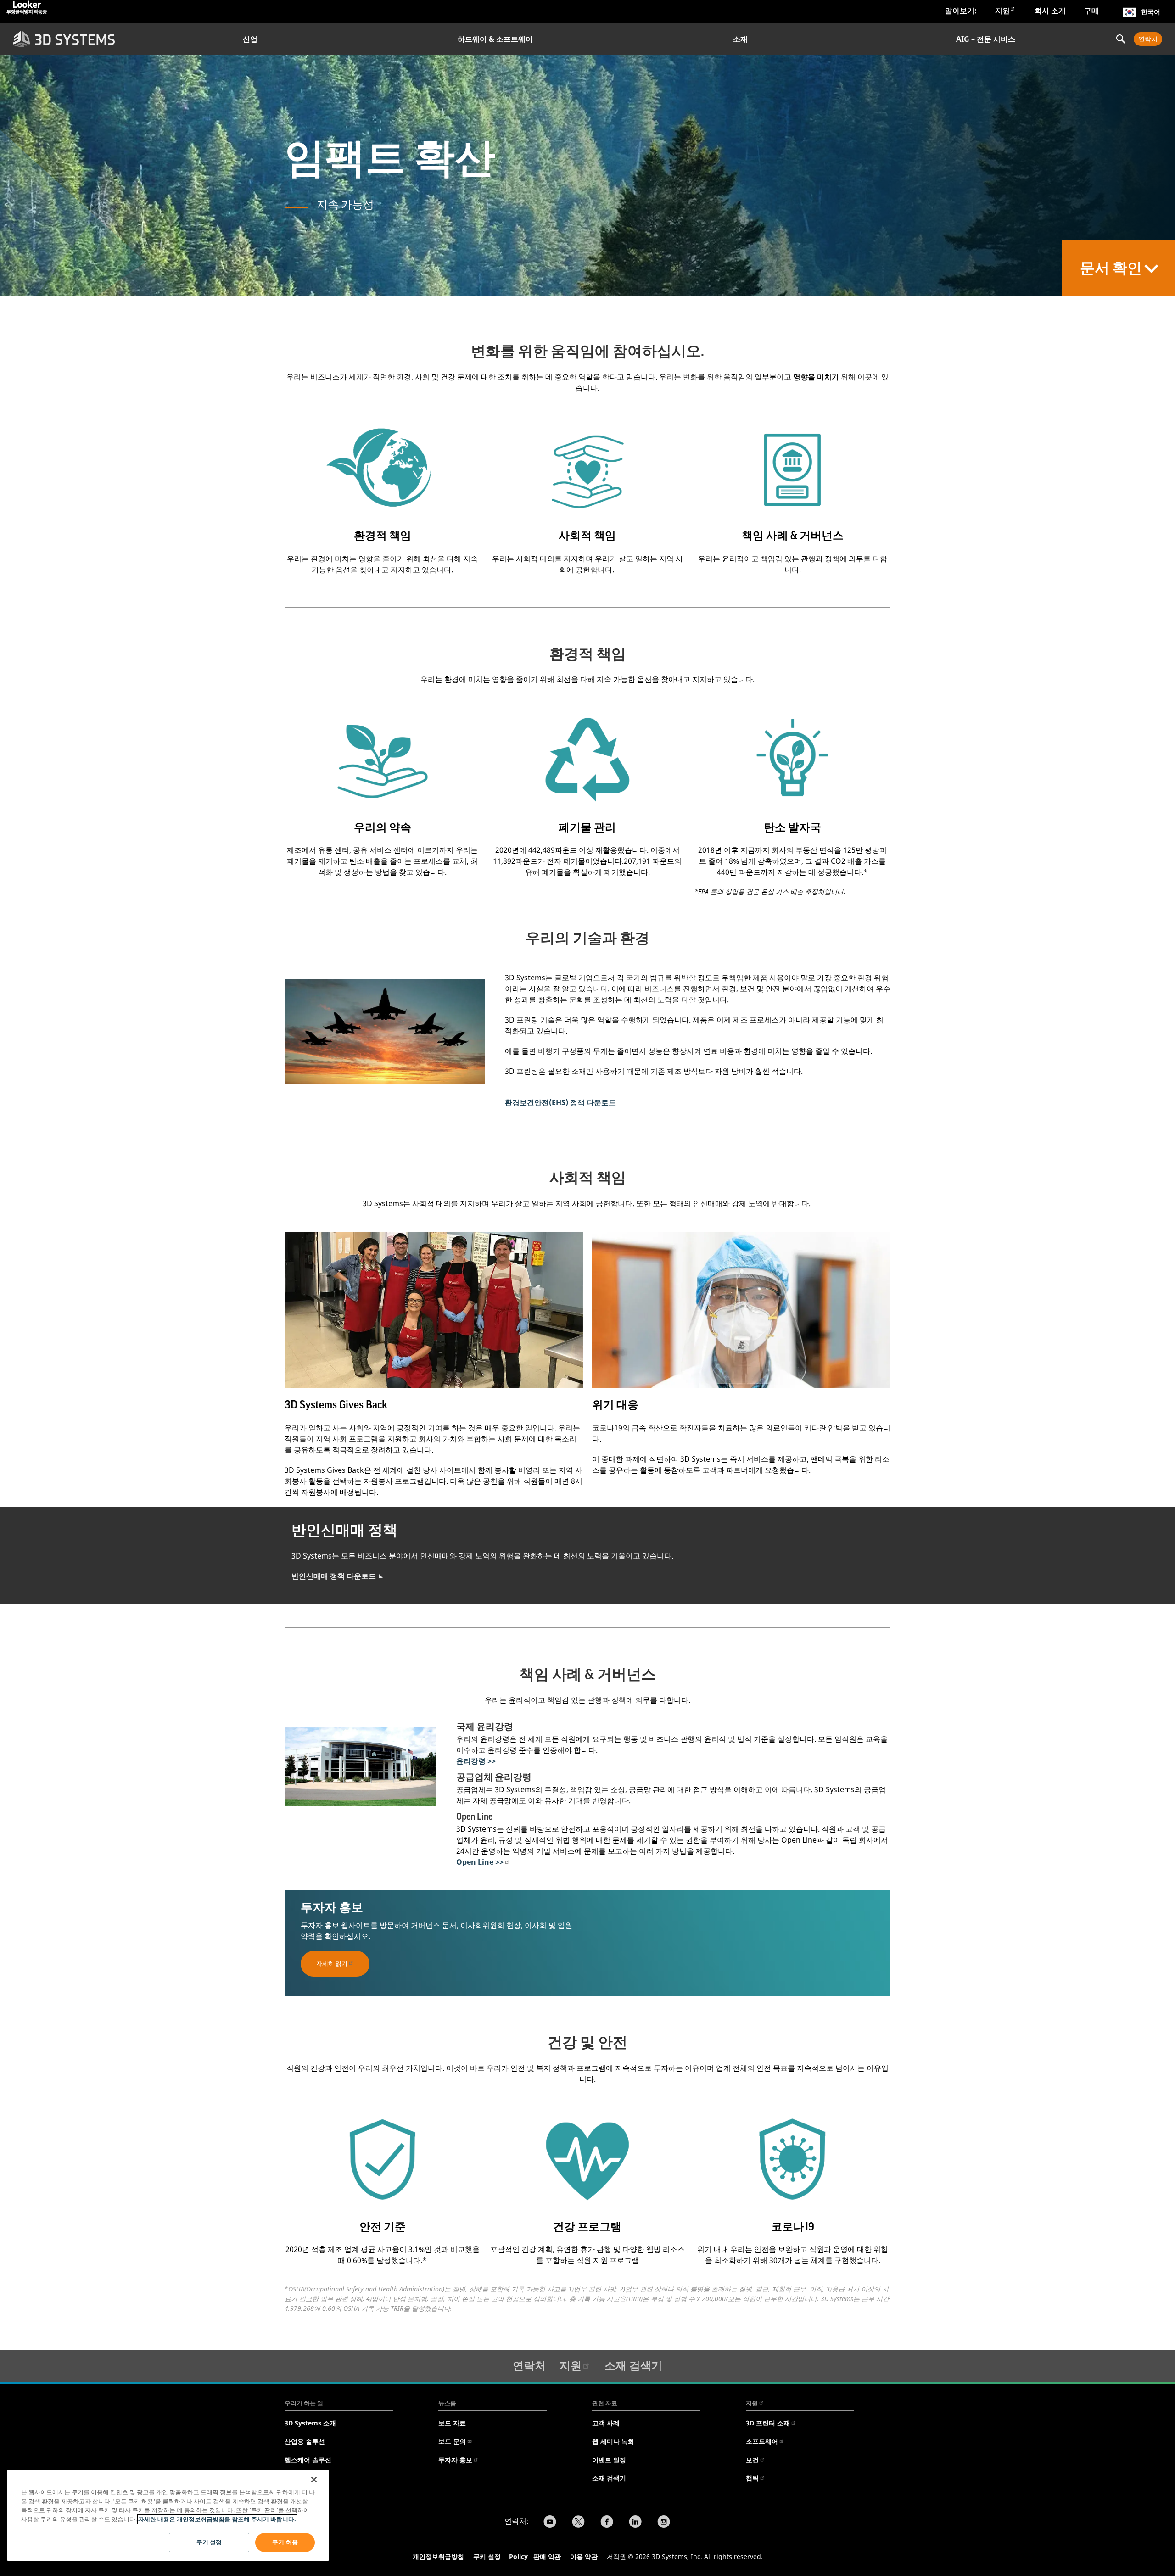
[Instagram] (664, 2523)
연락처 (1148, 39)
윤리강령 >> (476, 1761)
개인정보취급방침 (438, 2556)
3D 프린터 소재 (768, 2423)
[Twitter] (578, 2523)
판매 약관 (547, 2556)
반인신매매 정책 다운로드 (334, 1576)
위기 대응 (615, 1405)
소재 (740, 39)
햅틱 (752, 2478)
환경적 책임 (383, 536)
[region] (168, 2515)
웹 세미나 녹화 (613, 2441)
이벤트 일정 (609, 2460)
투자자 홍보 (455, 2460)
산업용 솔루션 (305, 2441)
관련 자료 (605, 2403)
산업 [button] (250, 39)
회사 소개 (1050, 11)
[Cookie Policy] (532, 2558)
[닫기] (314, 2480)
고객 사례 (606, 2423)
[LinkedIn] (635, 2523)
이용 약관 (584, 2556)
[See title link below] (383, 468)
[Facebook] (607, 2523)
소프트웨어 (762, 2441)
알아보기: (961, 11)
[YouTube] (550, 2523)
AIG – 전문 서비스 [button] (986, 39)
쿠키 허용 (285, 2542)
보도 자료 (452, 2423)
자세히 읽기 (332, 1963)
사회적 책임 (587, 536)
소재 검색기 (633, 2365)
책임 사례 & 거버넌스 (793, 536)
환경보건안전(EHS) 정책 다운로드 (560, 1102)
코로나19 (793, 2227)
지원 (1002, 11)
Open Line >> (480, 1862)
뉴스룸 (447, 2403)
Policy (520, 2556)
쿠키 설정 (487, 2556)
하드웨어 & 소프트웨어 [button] (495, 39)
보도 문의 (452, 2441)
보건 (752, 2460)
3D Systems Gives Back (336, 1405)
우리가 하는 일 (304, 2403)
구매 (1091, 11)
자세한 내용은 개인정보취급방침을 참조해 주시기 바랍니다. (217, 2519)
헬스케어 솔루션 (308, 2460)
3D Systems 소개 (310, 2423)
